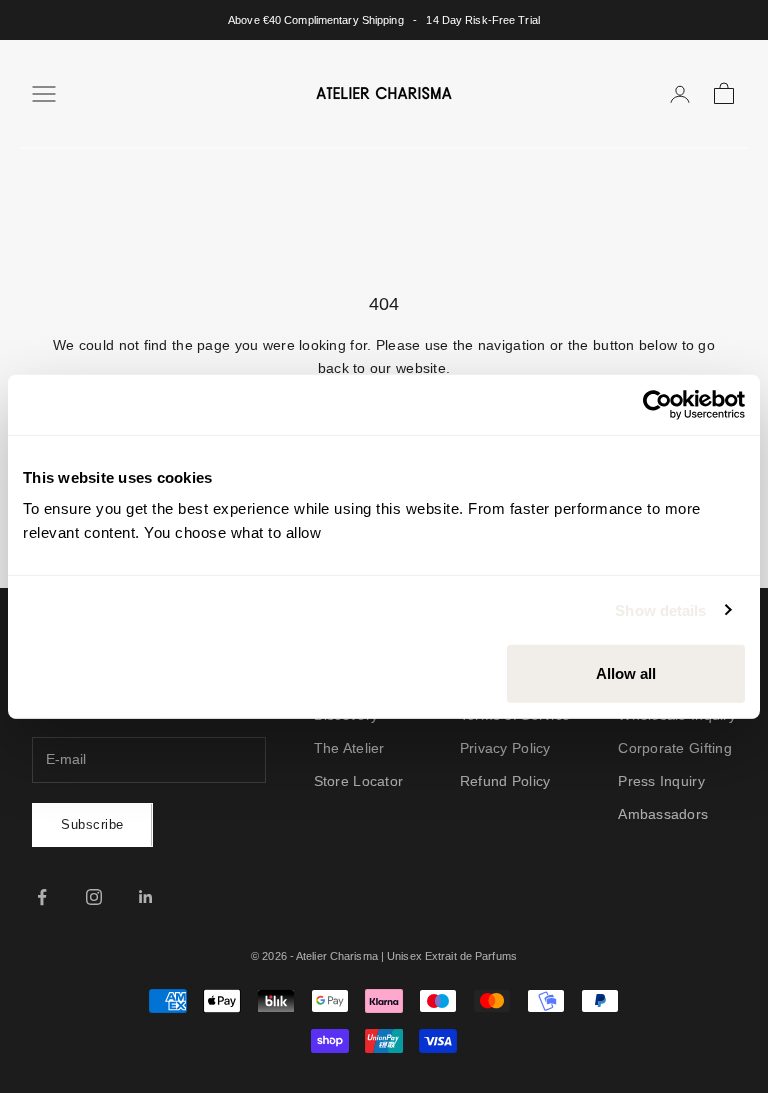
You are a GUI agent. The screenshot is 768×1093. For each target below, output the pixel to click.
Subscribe (92, 824)
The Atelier (349, 748)
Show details (660, 609)
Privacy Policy (505, 748)
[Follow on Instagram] (94, 897)
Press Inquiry (661, 781)
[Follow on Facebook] (42, 897)
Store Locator (359, 781)
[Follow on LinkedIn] (146, 897)
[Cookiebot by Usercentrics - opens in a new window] (657, 404)
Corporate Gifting (675, 748)
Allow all (626, 673)
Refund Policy (505, 781)
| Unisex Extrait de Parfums (449, 956)
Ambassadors (663, 814)
